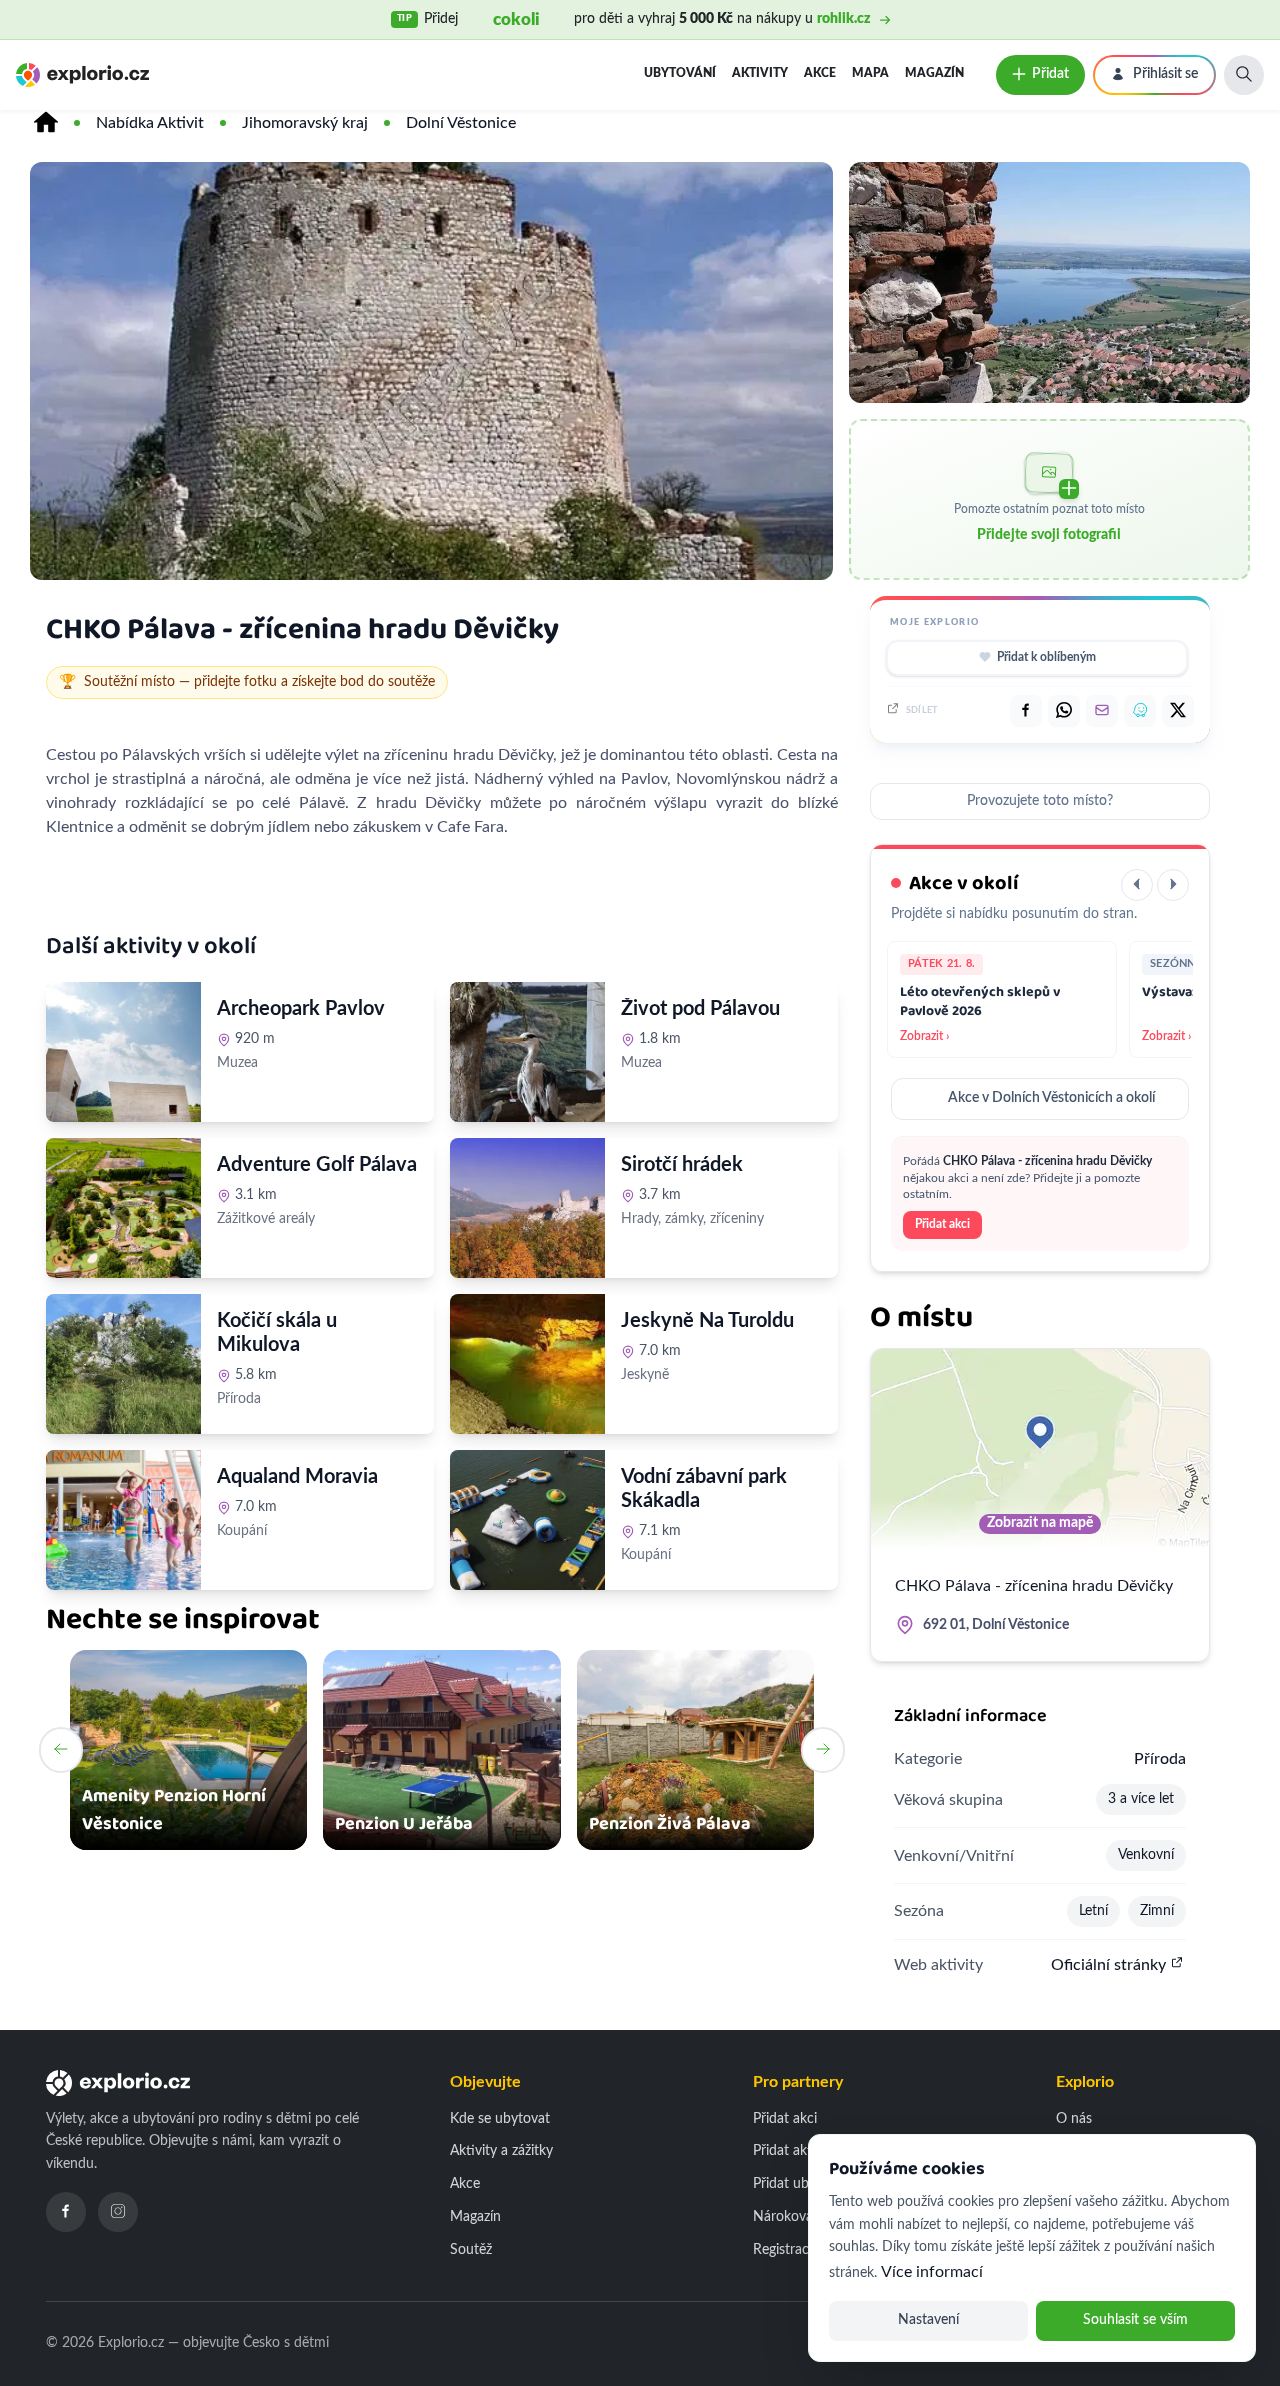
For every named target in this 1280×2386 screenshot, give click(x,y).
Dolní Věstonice (461, 123)
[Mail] (1102, 711)
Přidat (1050, 74)
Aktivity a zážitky (501, 2151)
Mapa (870, 73)
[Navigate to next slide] (823, 1750)
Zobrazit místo (273, 1107)
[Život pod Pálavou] (527, 1052)
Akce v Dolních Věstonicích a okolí (1051, 1098)
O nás (1074, 2119)
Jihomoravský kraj (305, 123)
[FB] (1026, 711)
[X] (1178, 711)
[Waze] (1140, 711)
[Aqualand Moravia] (123, 1520)
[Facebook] (66, 2212)
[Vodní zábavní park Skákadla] (527, 1520)
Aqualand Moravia (297, 1477)
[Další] (1173, 885)
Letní (1093, 1911)
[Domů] (46, 123)
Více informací (932, 2272)
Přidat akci (942, 1224)
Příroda (1160, 1759)
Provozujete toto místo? (1040, 801)
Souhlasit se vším (1135, 2320)
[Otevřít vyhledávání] (1244, 75)
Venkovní (1146, 1855)
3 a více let (1141, 1799)
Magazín (934, 73)
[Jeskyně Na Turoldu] (527, 1364)
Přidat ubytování (803, 2184)
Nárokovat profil (803, 2217)
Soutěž (471, 2250)
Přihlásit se (1165, 74)
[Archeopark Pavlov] (123, 1052)
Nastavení (928, 2320)
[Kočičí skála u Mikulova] (123, 1364)
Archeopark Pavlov (301, 1009)
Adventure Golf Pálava (317, 1165)
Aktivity (760, 73)
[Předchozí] (1137, 885)
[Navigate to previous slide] (61, 1750)
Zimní (1157, 1911)
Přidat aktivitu (796, 2151)
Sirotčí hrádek (682, 1165)
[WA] (1064, 711)
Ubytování (680, 73)
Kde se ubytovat (500, 2119)
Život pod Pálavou (700, 1009)
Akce (820, 73)
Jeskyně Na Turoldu (707, 1321)
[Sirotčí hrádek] (527, 1208)
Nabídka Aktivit (150, 123)
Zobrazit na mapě (1040, 1523)
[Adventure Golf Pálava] (123, 1208)
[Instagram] (118, 2212)
